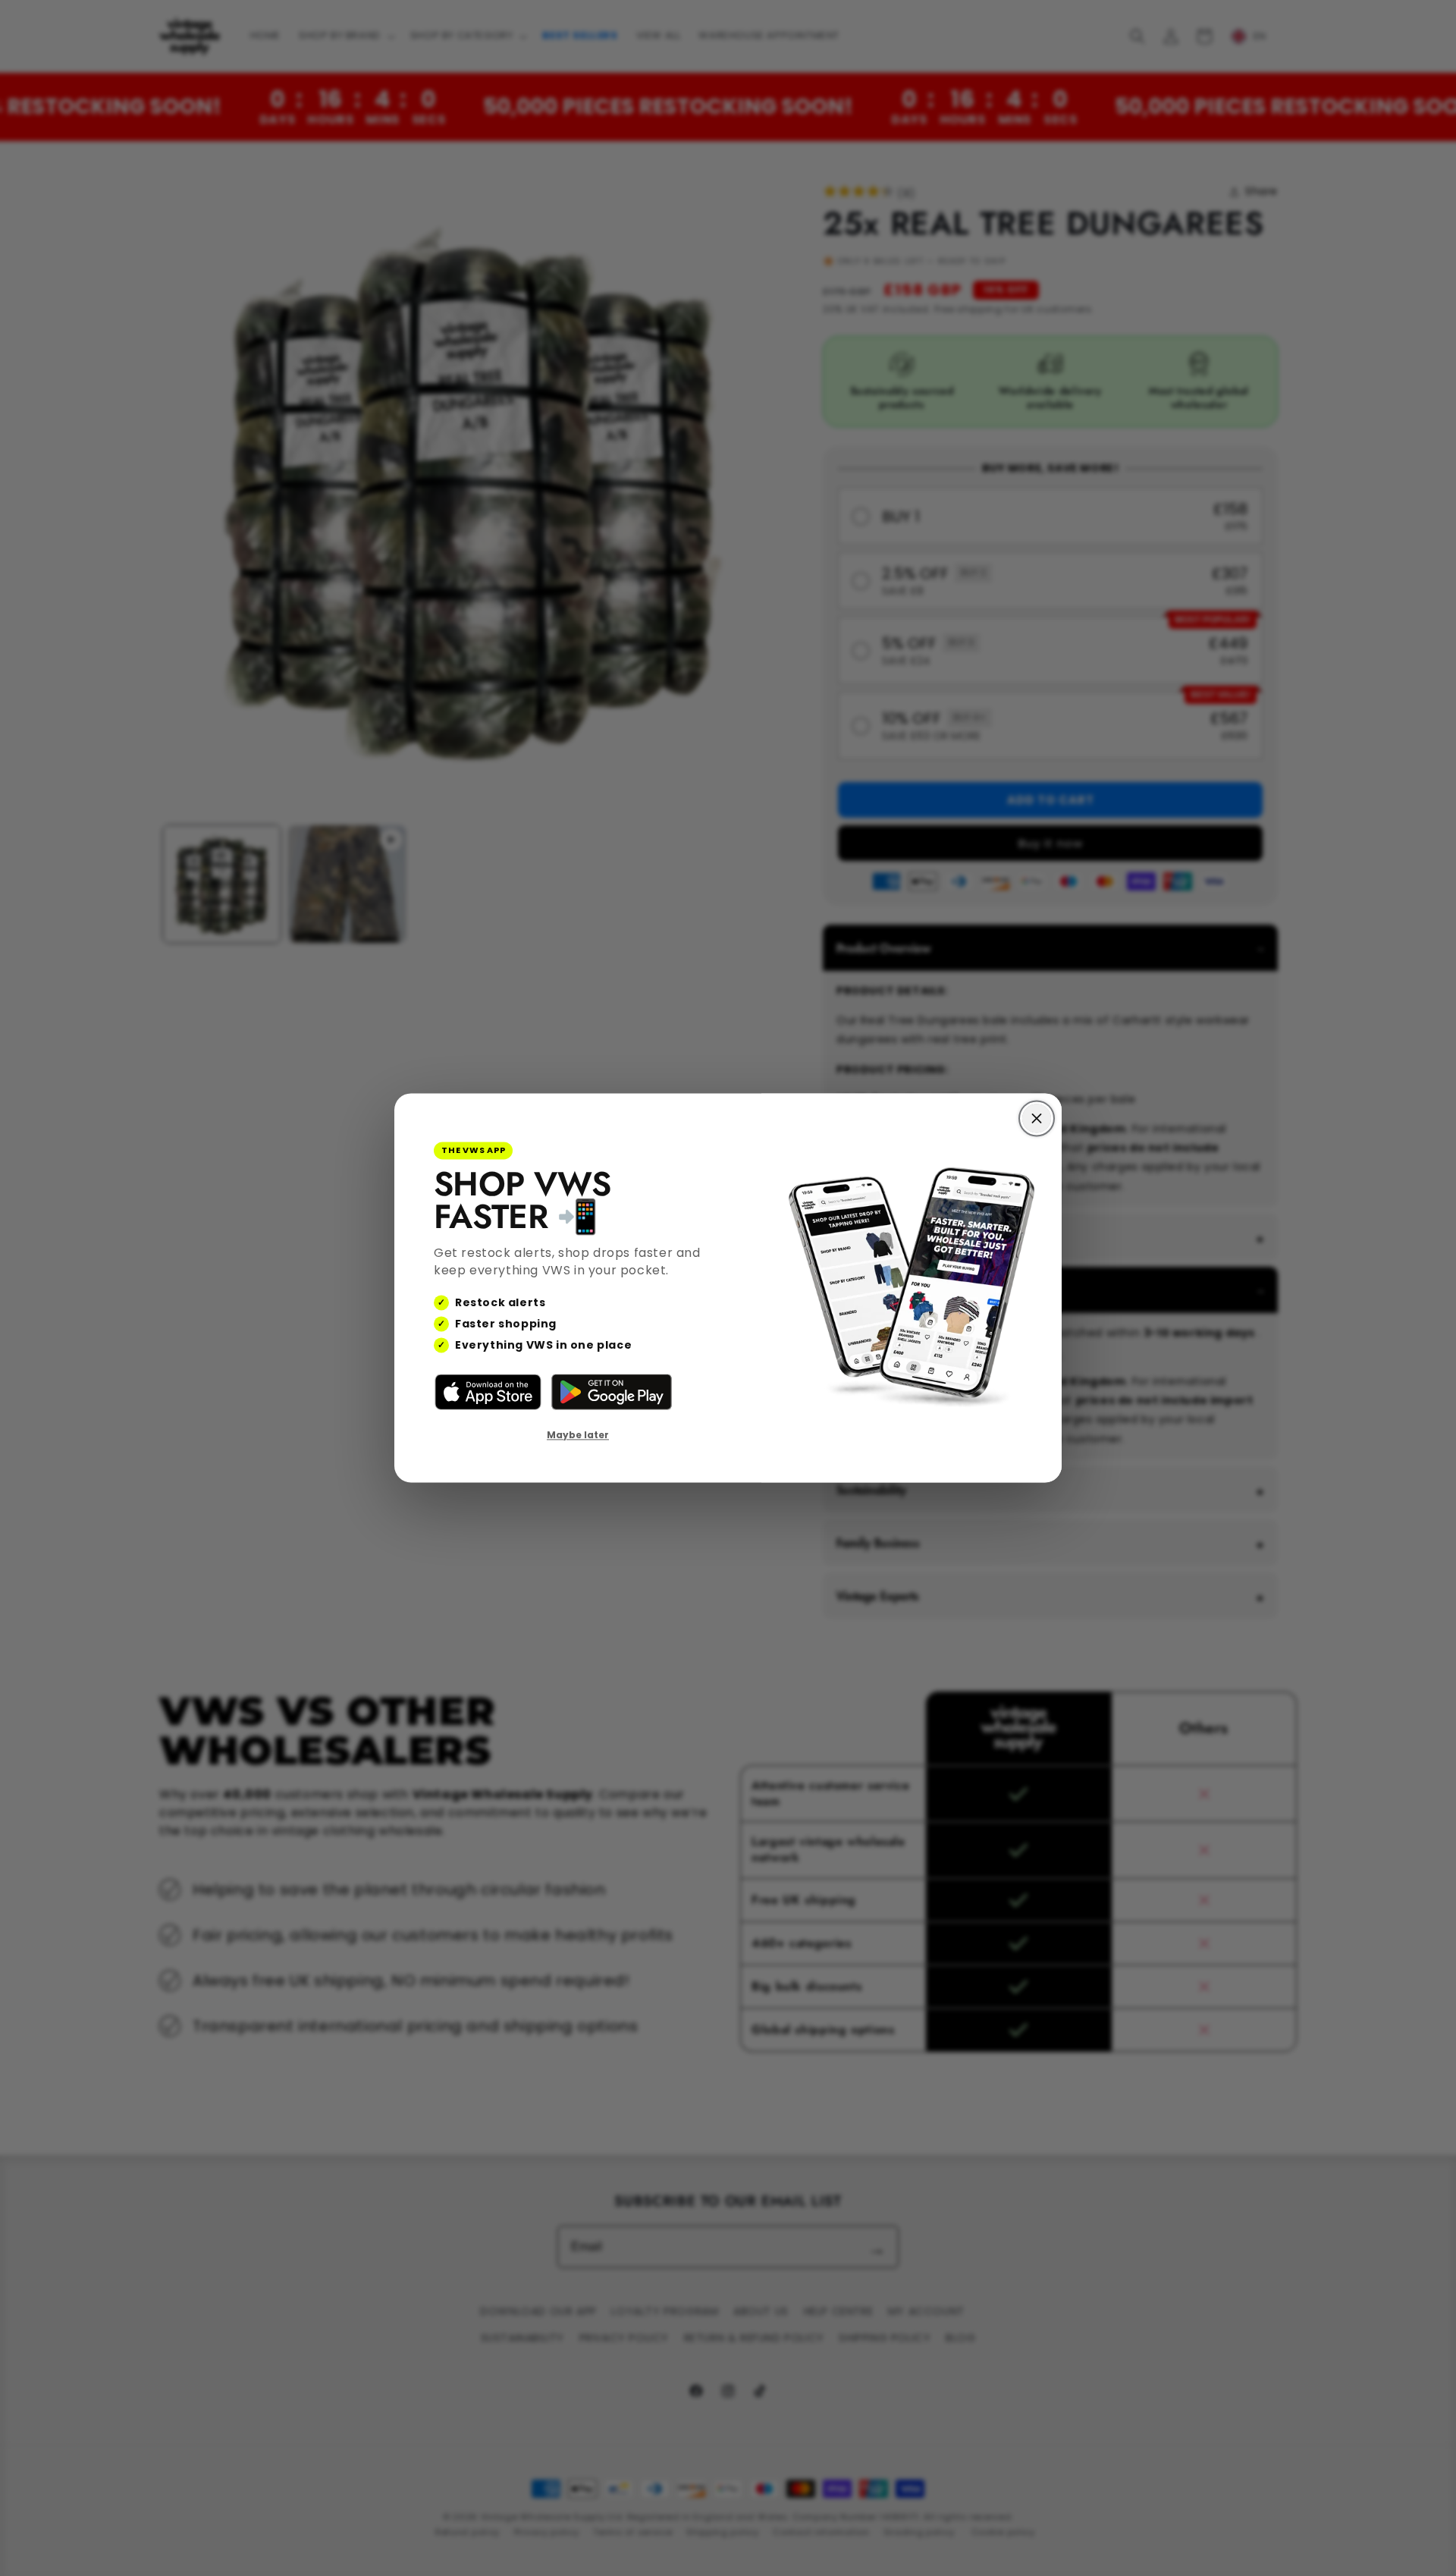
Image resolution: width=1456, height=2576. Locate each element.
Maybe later (578, 1435)
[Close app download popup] (1037, 1118)
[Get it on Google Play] (612, 1392)
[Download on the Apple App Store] (488, 1392)
